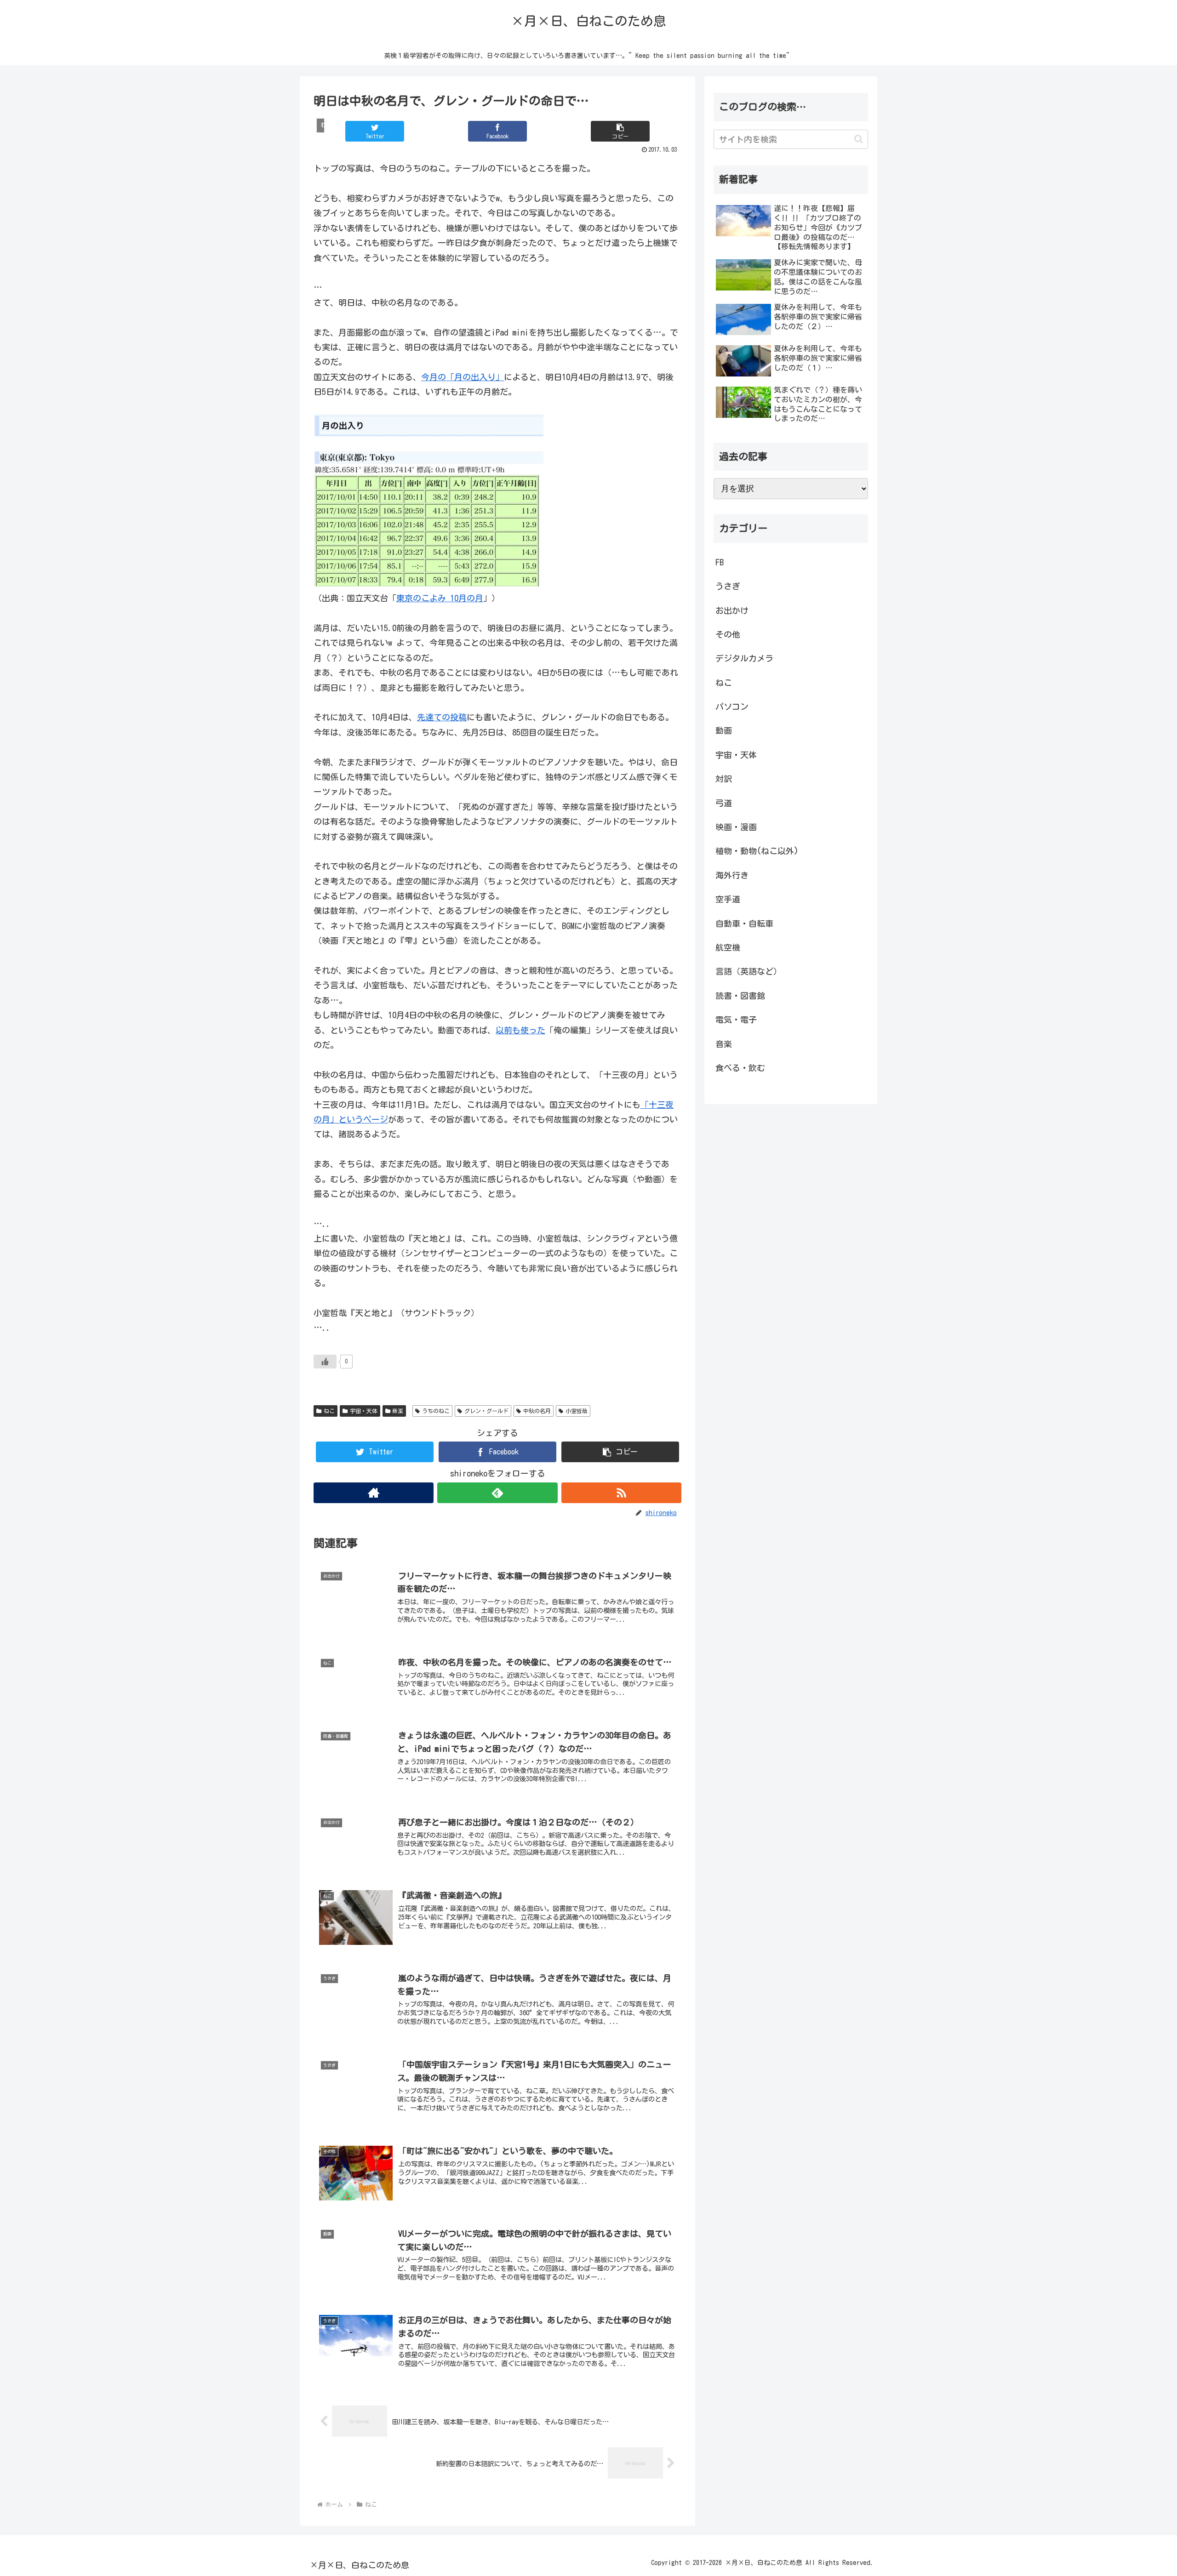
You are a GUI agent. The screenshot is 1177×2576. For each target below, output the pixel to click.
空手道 (728, 899)
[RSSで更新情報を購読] (621, 1493)
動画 (724, 730)
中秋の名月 (537, 1411)
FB (720, 562)
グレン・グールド (486, 1411)
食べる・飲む (740, 1068)
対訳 (724, 779)
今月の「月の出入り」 (463, 377)
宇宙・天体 (364, 1411)
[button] (620, 131)
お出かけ (732, 610)
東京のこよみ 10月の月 (440, 598)
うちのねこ (436, 1411)
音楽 (398, 1411)
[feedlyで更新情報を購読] (497, 1493)
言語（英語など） (748, 971)
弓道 (724, 803)
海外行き (732, 875)
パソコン (732, 707)
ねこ (329, 1411)
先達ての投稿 (442, 717)
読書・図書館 (740, 996)
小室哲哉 (577, 1411)
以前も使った (520, 1030)
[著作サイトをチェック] (374, 1493)
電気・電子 (736, 1020)
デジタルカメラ (744, 658)
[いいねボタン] (325, 1362)
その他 (728, 634)
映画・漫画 (736, 827)
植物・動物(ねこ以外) (757, 851)
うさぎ (728, 586)
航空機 (728, 947)
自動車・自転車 (744, 923)
